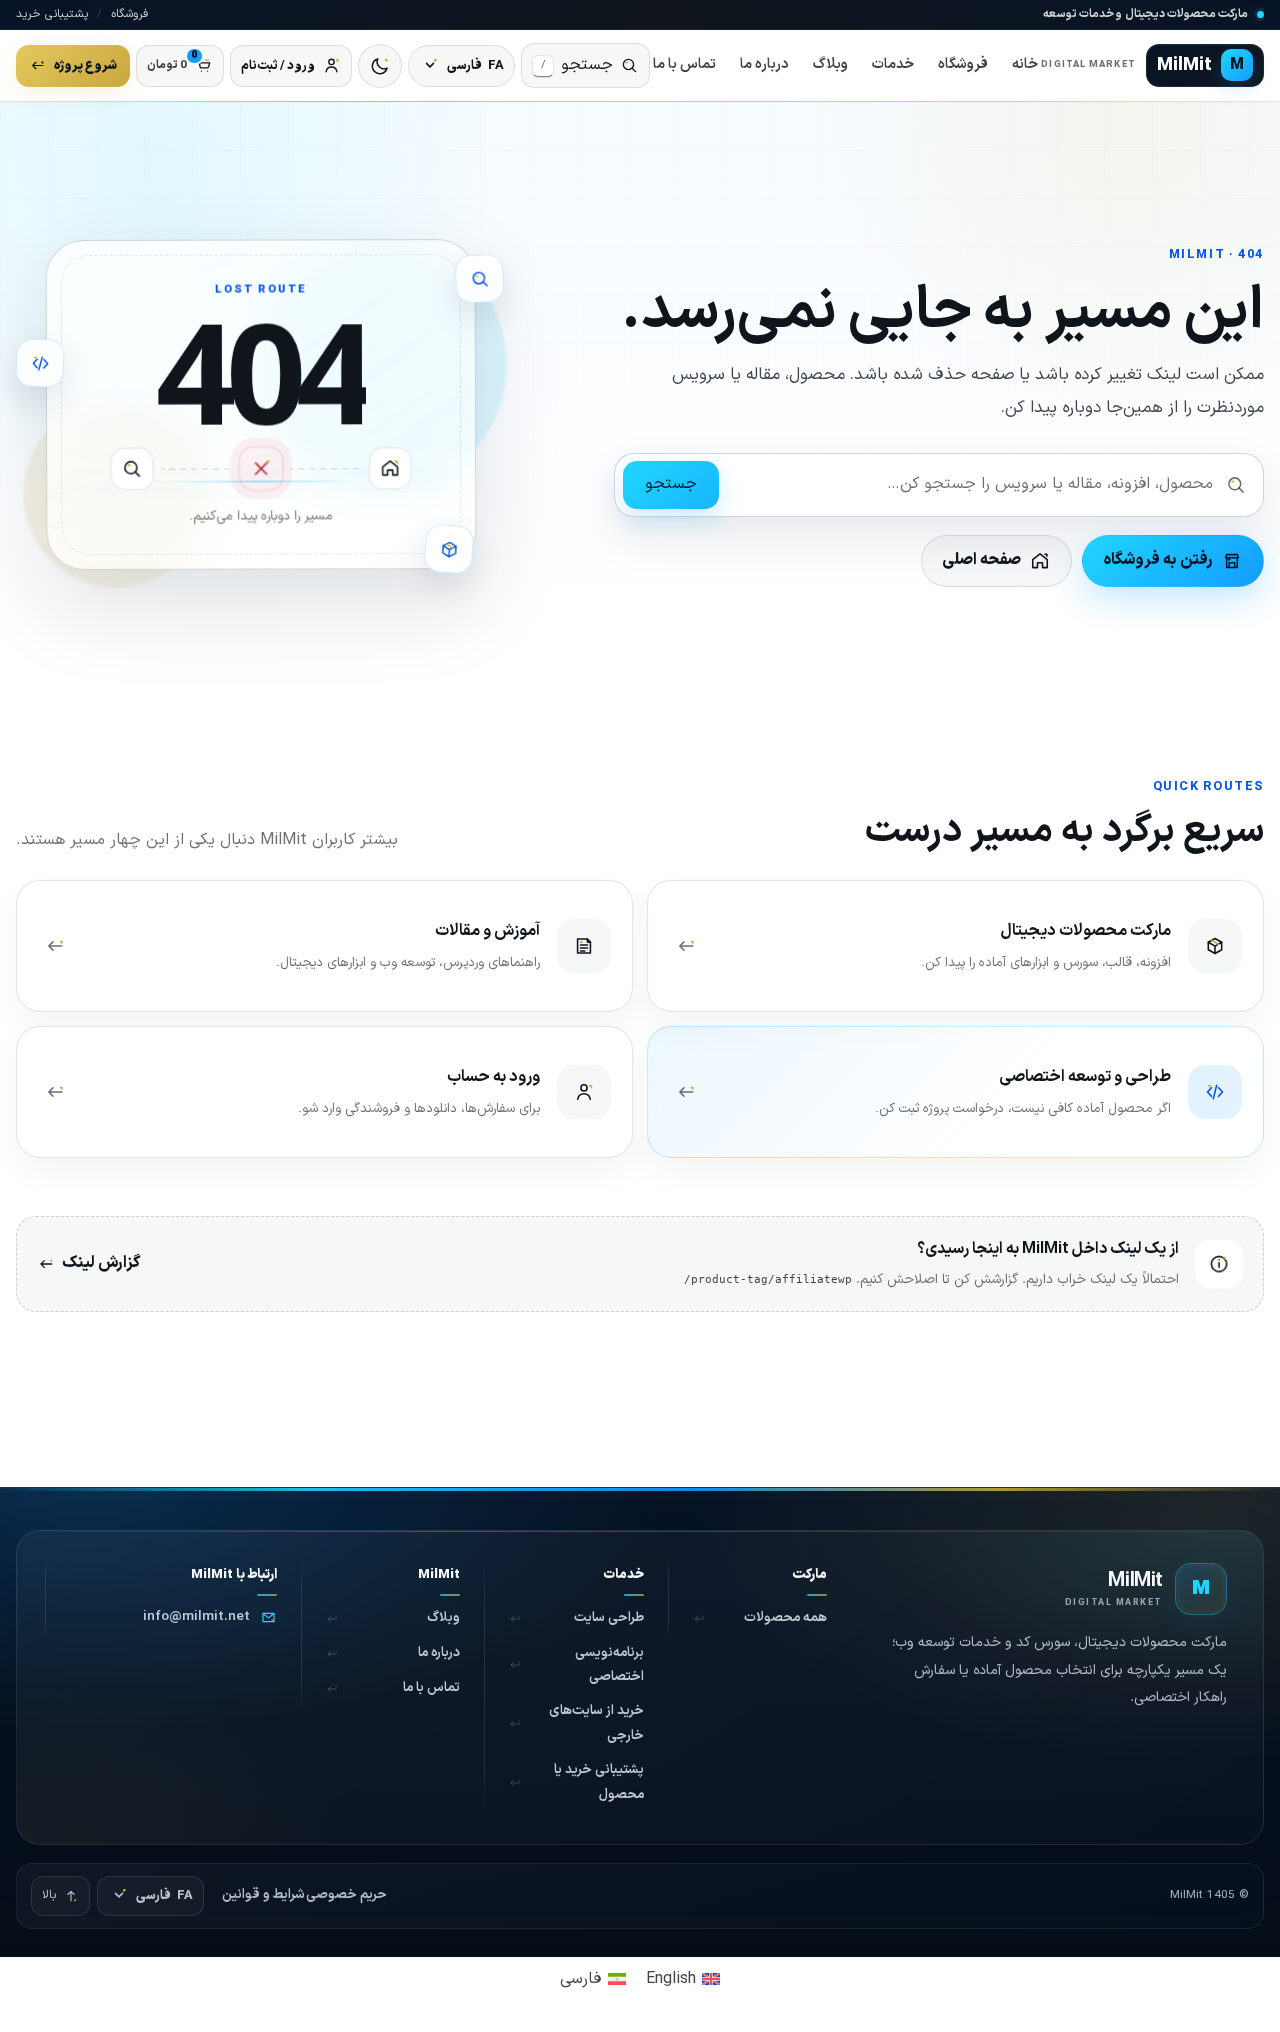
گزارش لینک (101, 1263)
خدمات (893, 64)
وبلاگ (830, 64)
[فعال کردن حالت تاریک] (380, 66)
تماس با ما (684, 64)
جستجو (671, 484)
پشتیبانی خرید (52, 14)
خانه (1025, 64)
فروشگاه (129, 14)
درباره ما (764, 64)
